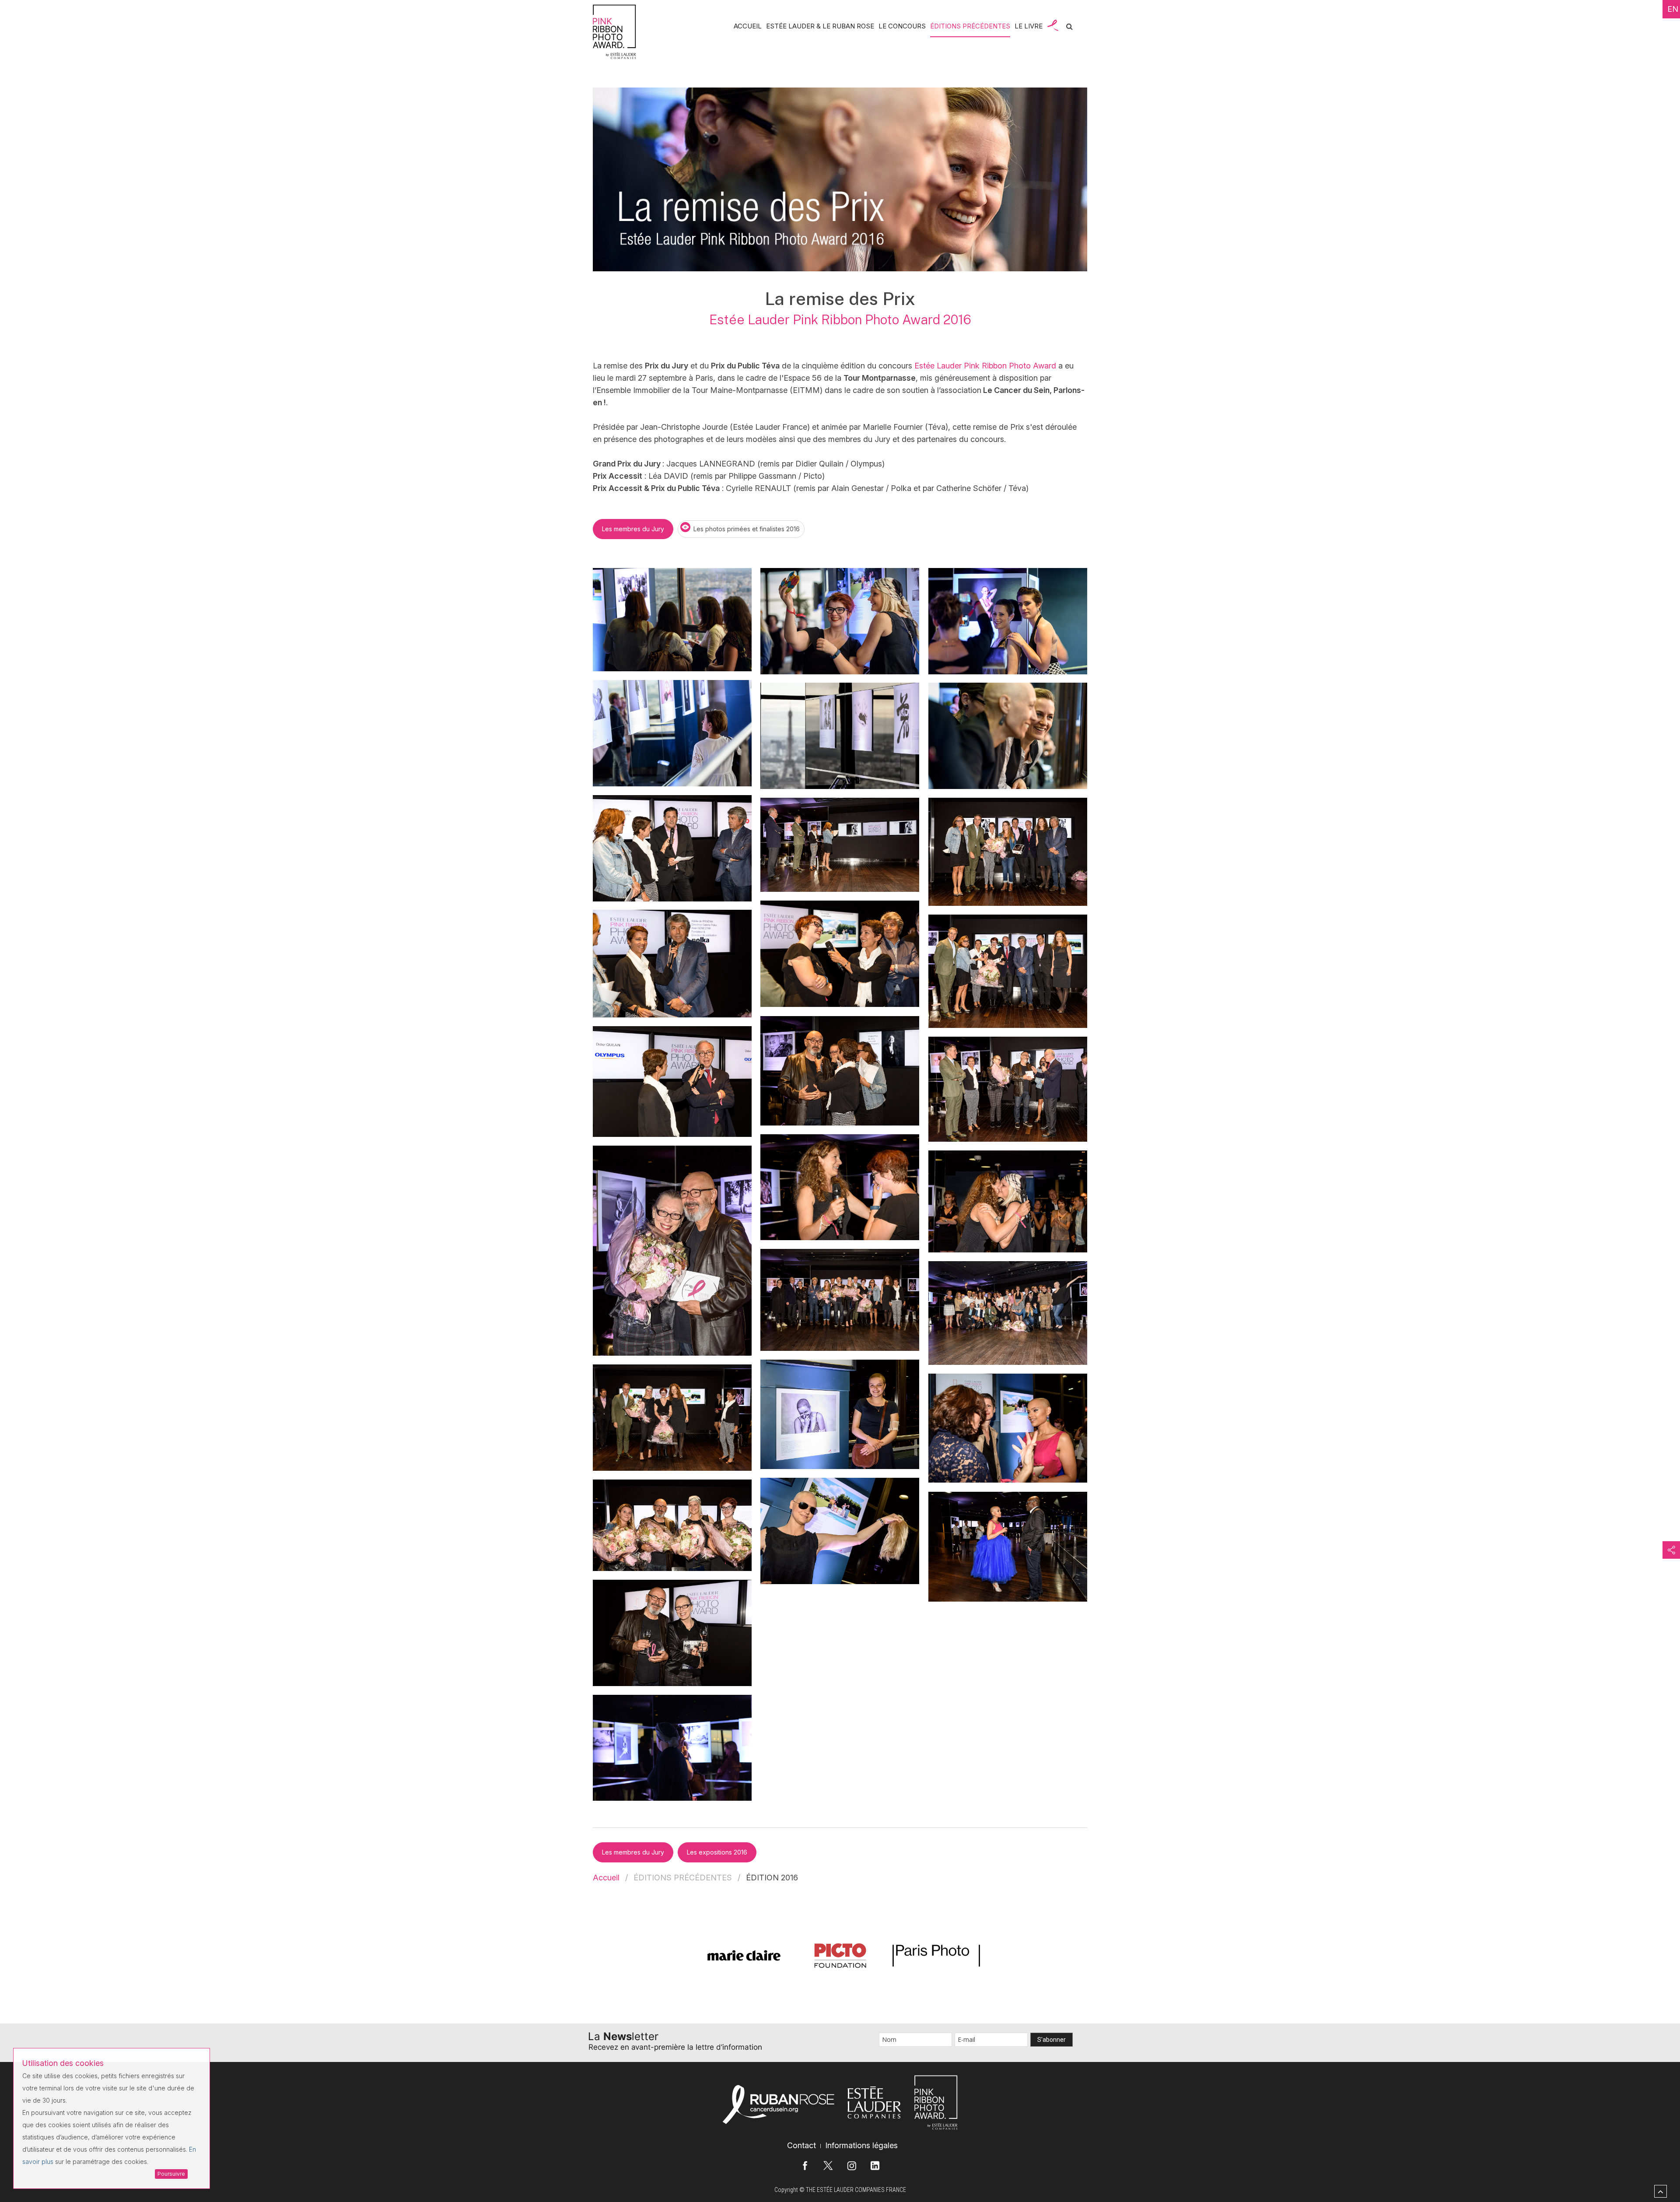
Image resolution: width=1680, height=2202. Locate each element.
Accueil (606, 1878)
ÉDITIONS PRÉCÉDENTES (970, 26)
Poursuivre (171, 2174)
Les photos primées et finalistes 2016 (747, 529)
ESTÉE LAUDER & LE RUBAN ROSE (820, 26)
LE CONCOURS (902, 26)
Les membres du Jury (633, 529)
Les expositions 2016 (717, 1852)
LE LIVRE (1029, 26)
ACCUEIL (748, 26)
